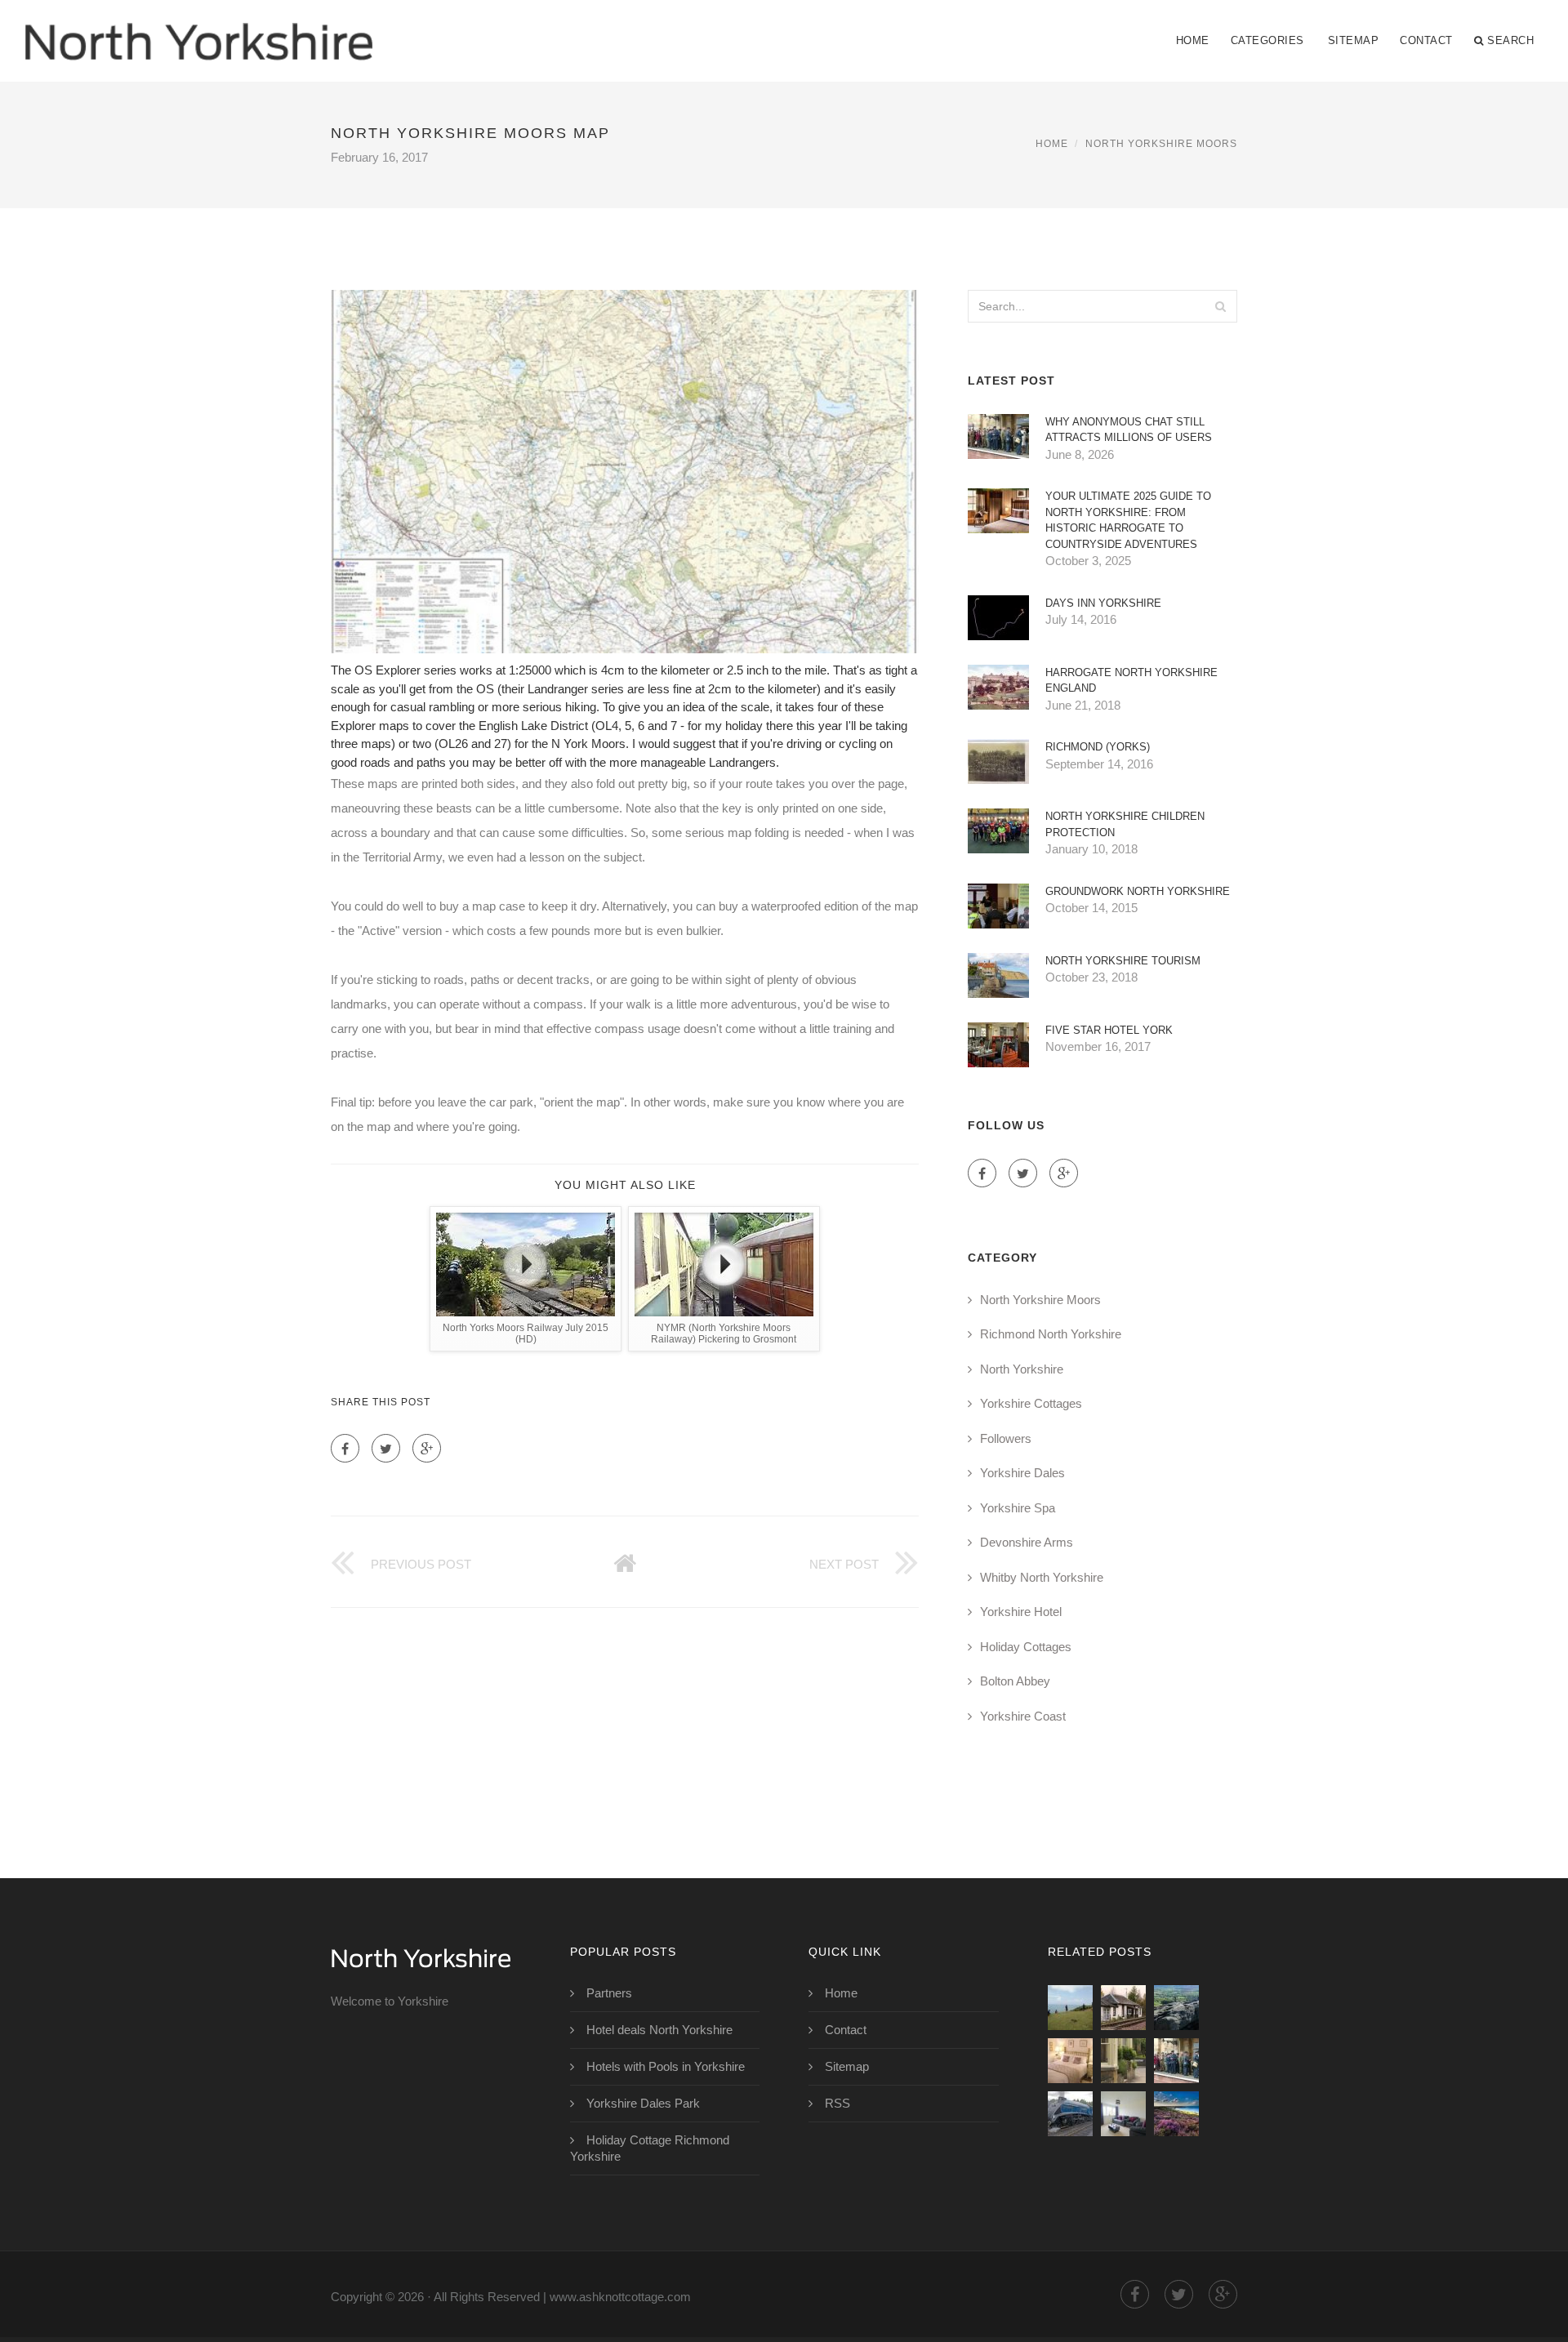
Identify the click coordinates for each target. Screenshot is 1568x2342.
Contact (1426, 40)
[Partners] (1070, 2008)
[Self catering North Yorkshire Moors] (1123, 2008)
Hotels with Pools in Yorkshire (666, 2066)
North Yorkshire (1022, 1369)
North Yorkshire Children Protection (1125, 824)
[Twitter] (386, 1448)
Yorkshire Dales (1022, 1473)
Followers (1006, 1438)
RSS (837, 2103)
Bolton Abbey (1015, 1681)
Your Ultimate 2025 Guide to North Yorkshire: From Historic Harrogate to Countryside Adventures (1128, 520)
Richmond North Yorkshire (1051, 1334)
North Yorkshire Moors (1161, 144)
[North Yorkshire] (198, 30)
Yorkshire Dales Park (643, 2103)
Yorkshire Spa (1018, 1508)
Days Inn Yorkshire (1103, 603)
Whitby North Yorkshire (1042, 1577)
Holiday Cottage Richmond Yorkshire (650, 2148)
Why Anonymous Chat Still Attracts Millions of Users (1129, 430)
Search (1510, 40)
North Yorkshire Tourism (1123, 961)
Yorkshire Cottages (1031, 1403)
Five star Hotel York (1109, 1030)
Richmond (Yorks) (1098, 747)
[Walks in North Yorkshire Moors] (1176, 2008)
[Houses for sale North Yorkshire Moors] (1123, 2114)
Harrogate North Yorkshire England (1131, 681)
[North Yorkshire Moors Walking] (1176, 2114)
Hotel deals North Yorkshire (659, 2030)
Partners (609, 1993)
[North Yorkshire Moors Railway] (1070, 2114)
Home (1193, 40)
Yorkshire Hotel (1021, 1612)
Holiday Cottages (1026, 1647)
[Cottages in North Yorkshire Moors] (1070, 2061)
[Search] (1220, 306)
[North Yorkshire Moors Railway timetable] (1176, 2061)
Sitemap (1354, 40)
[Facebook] (345, 1448)
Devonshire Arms (1027, 1542)
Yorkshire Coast (1023, 1716)
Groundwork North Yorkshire (1138, 891)
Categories (1267, 40)
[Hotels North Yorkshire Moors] (1123, 2061)
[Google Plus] (427, 1448)
